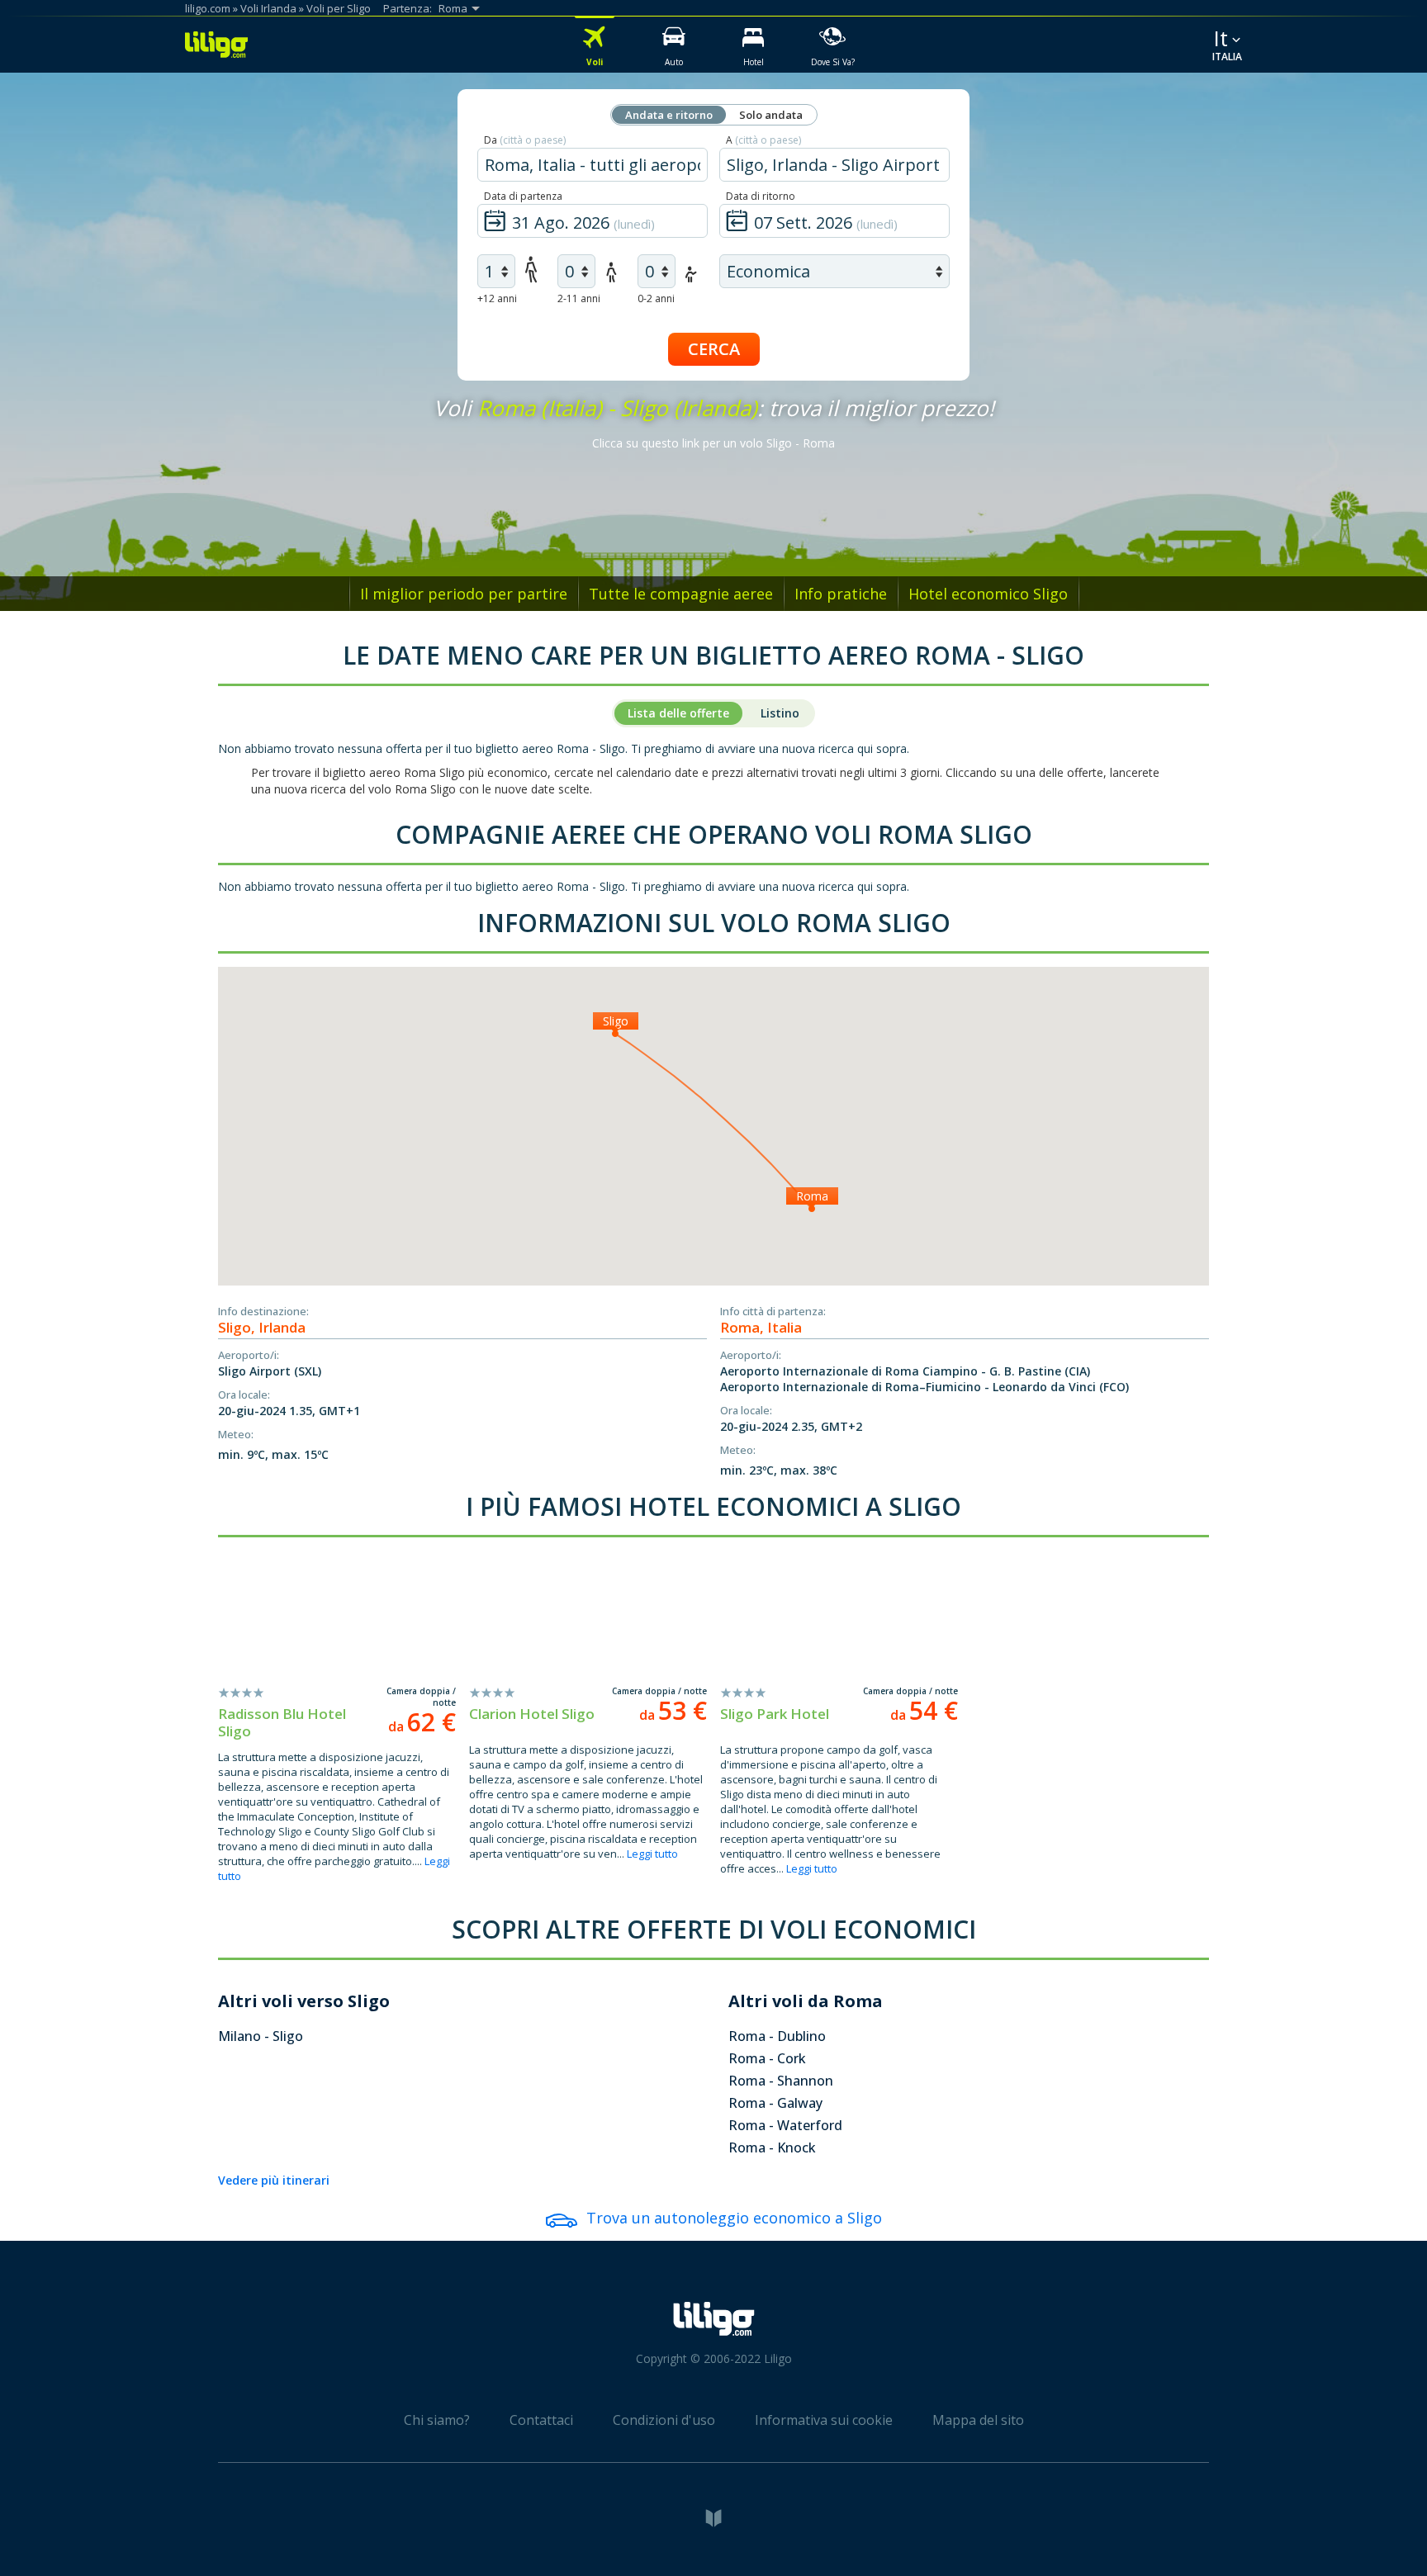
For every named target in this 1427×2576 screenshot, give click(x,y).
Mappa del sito (978, 2420)
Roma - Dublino (777, 2036)
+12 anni (497, 298)
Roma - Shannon (781, 2081)
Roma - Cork (767, 2058)
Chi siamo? (437, 2420)
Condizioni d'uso (664, 2420)
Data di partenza (523, 196)
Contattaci (541, 2420)
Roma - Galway (775, 2103)
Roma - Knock (772, 2147)
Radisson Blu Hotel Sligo (282, 1722)
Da (525, 140)
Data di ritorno (761, 196)
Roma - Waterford (785, 2125)
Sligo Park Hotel (775, 1714)
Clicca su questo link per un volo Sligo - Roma (713, 443)
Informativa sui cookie (824, 2420)
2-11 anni (579, 298)
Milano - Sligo (261, 2036)
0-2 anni (656, 298)
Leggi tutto (652, 1854)
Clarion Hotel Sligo (532, 1714)
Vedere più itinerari (274, 2180)
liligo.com (208, 8)
